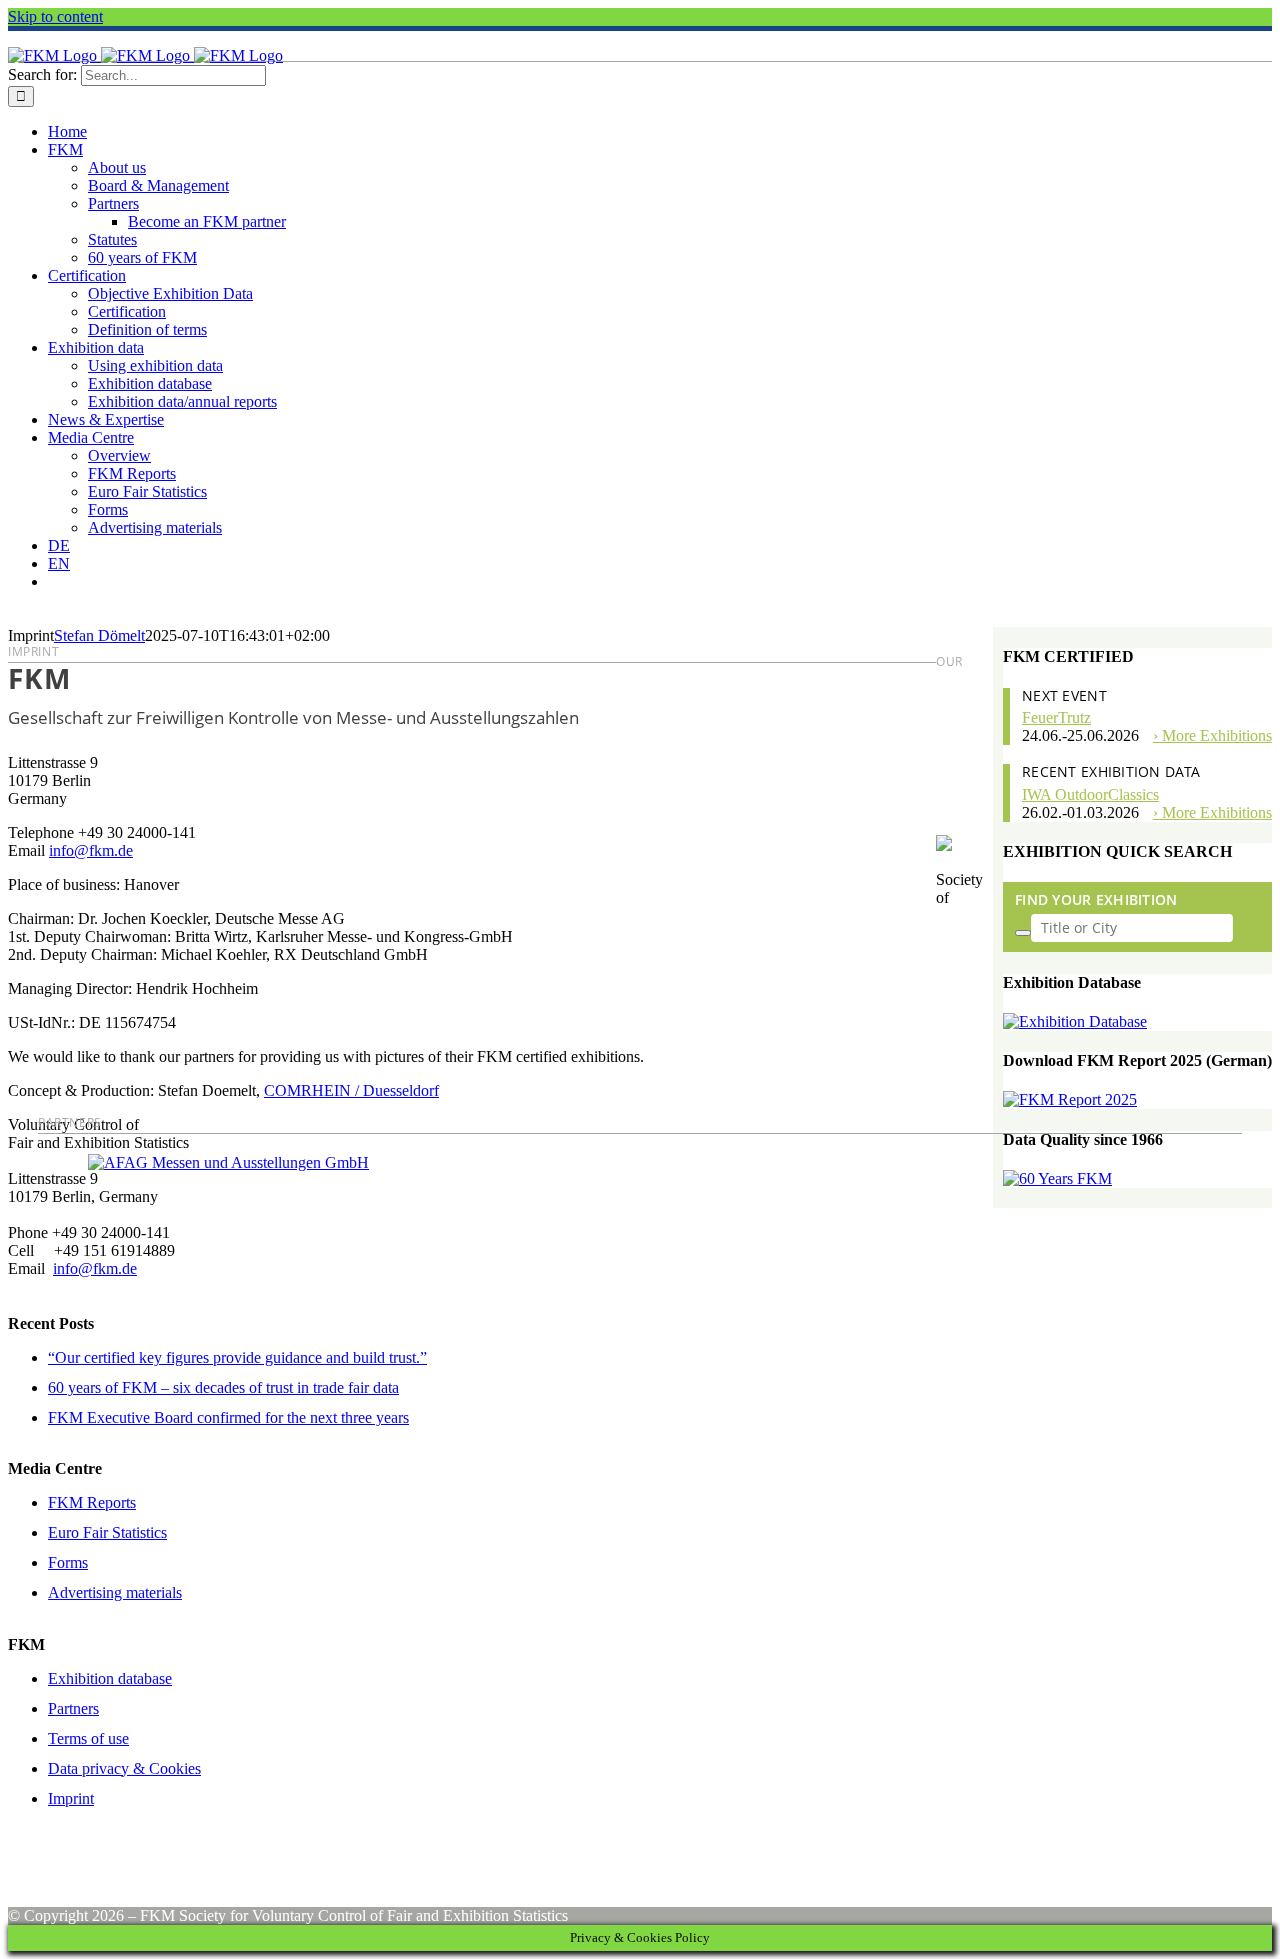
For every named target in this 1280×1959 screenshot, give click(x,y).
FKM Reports (92, 1502)
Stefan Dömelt (99, 635)
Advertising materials (115, 1592)
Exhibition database (110, 1678)
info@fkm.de (95, 1268)
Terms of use (88, 1738)
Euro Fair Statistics (107, 1532)
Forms (68, 1562)
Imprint (71, 1798)
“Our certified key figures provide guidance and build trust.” (237, 1357)
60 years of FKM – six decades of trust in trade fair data (223, 1387)
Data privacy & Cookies (124, 1768)
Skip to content (55, 16)
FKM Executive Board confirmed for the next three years (228, 1417)
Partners (73, 1708)
